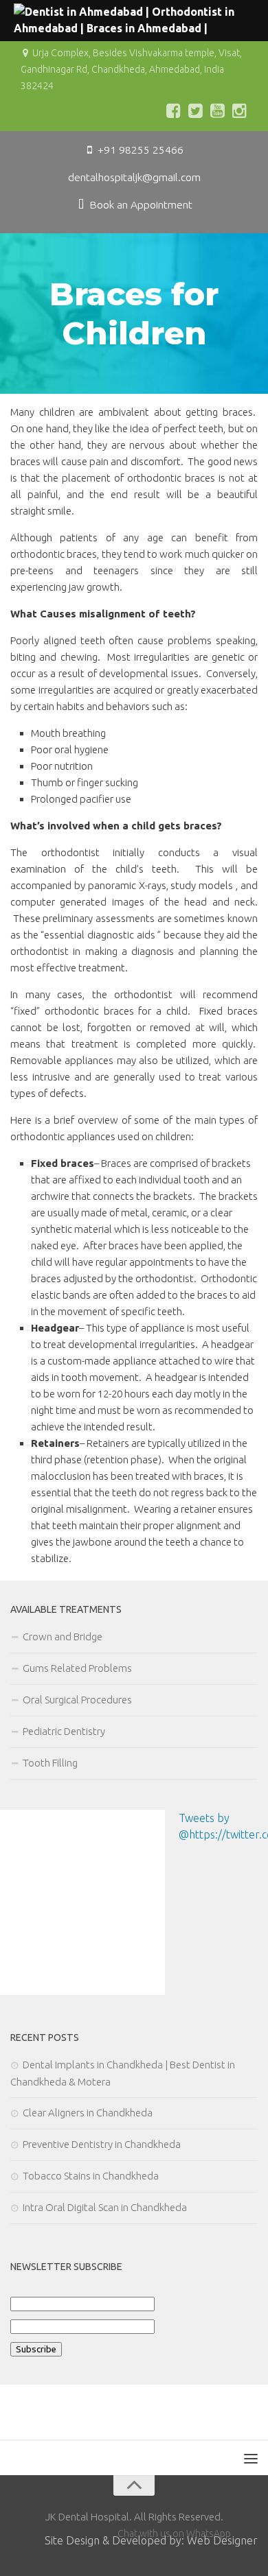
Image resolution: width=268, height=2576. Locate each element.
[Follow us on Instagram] (239, 110)
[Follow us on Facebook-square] (173, 110)
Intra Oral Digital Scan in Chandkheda (105, 2207)
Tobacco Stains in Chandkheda (91, 2176)
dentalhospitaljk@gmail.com (134, 177)
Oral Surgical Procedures (77, 1700)
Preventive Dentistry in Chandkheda (102, 2144)
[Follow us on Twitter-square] (195, 110)
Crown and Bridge (63, 1636)
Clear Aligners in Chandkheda (89, 2113)
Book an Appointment (139, 204)
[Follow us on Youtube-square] (217, 110)
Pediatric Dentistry (64, 1731)
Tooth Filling (50, 1763)
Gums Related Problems (77, 1668)
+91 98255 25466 (139, 150)
